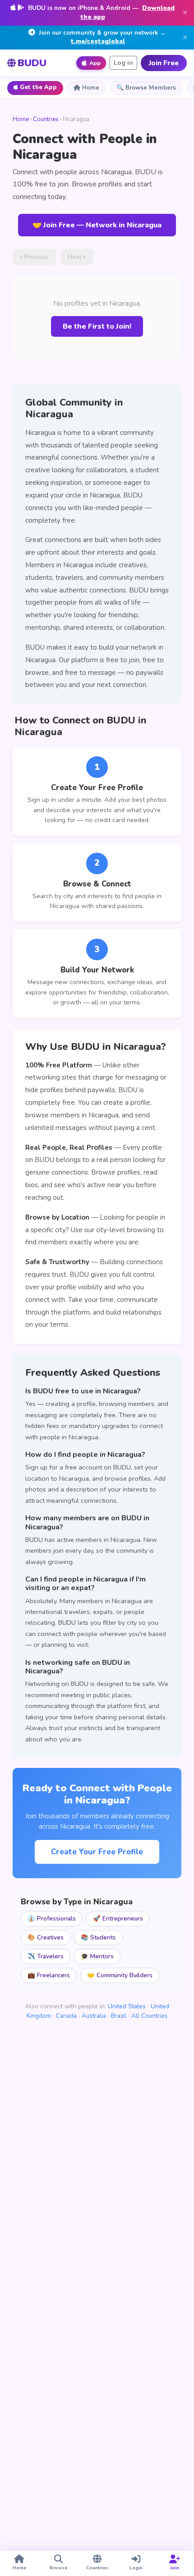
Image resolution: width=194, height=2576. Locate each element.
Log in (123, 63)
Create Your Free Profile (97, 1852)
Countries (46, 119)
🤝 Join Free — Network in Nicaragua (97, 225)
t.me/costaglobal (98, 41)
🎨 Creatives (46, 1937)
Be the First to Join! (97, 326)
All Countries (150, 2016)
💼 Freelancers (49, 1975)
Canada (66, 2016)
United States (127, 2006)
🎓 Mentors (97, 1956)
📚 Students (98, 1937)
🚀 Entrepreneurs (118, 1918)
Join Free (164, 63)
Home (91, 88)
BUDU (32, 63)
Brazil (119, 2016)
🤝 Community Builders (120, 1975)
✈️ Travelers (46, 1956)
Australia (94, 2016)
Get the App (38, 87)
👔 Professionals (52, 1918)
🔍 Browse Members (146, 88)
